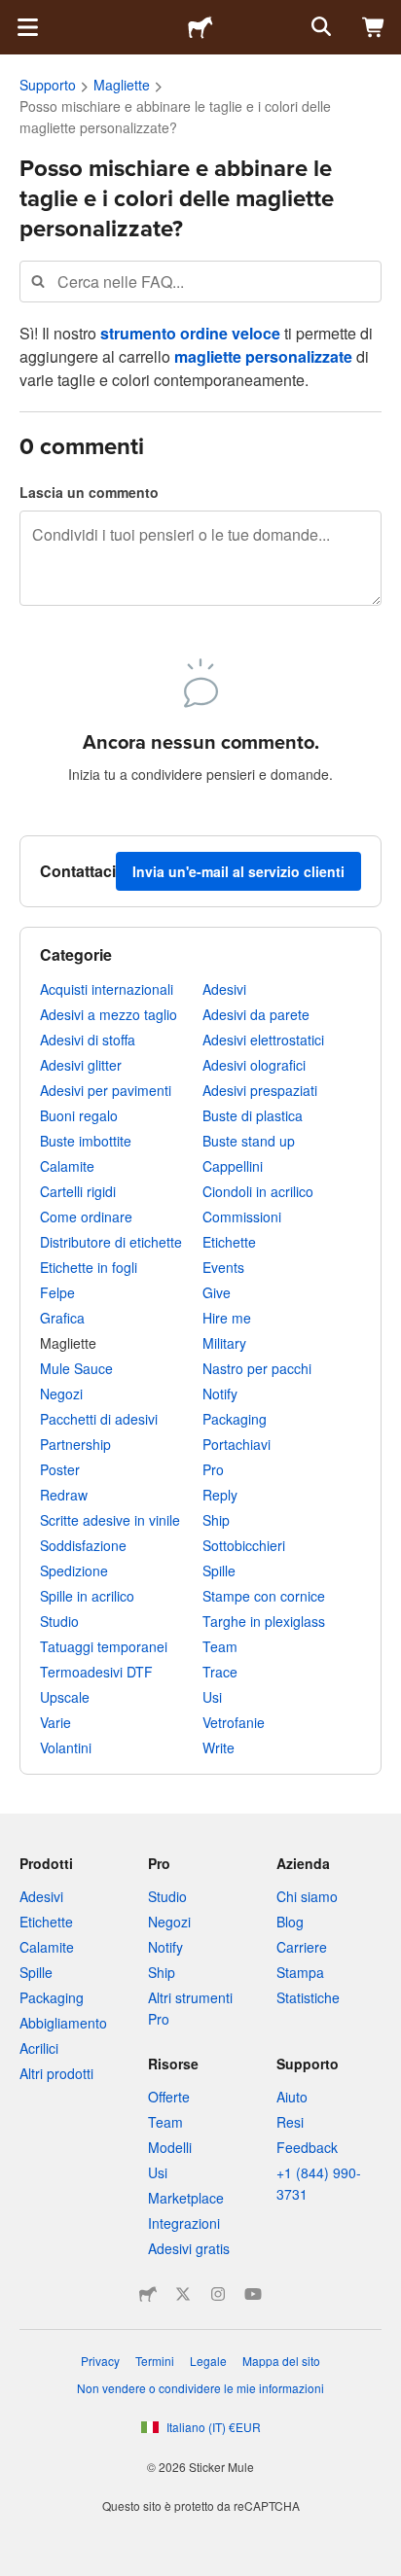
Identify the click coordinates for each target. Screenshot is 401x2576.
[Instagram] (218, 2294)
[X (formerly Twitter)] (183, 2294)
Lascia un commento (89, 492)
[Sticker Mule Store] (148, 2294)
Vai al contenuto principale (15, 15)
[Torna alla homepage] (200, 27)
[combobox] (200, 282)
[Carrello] (374, 27)
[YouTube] (253, 2294)
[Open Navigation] (27, 27)
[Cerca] (319, 27)
